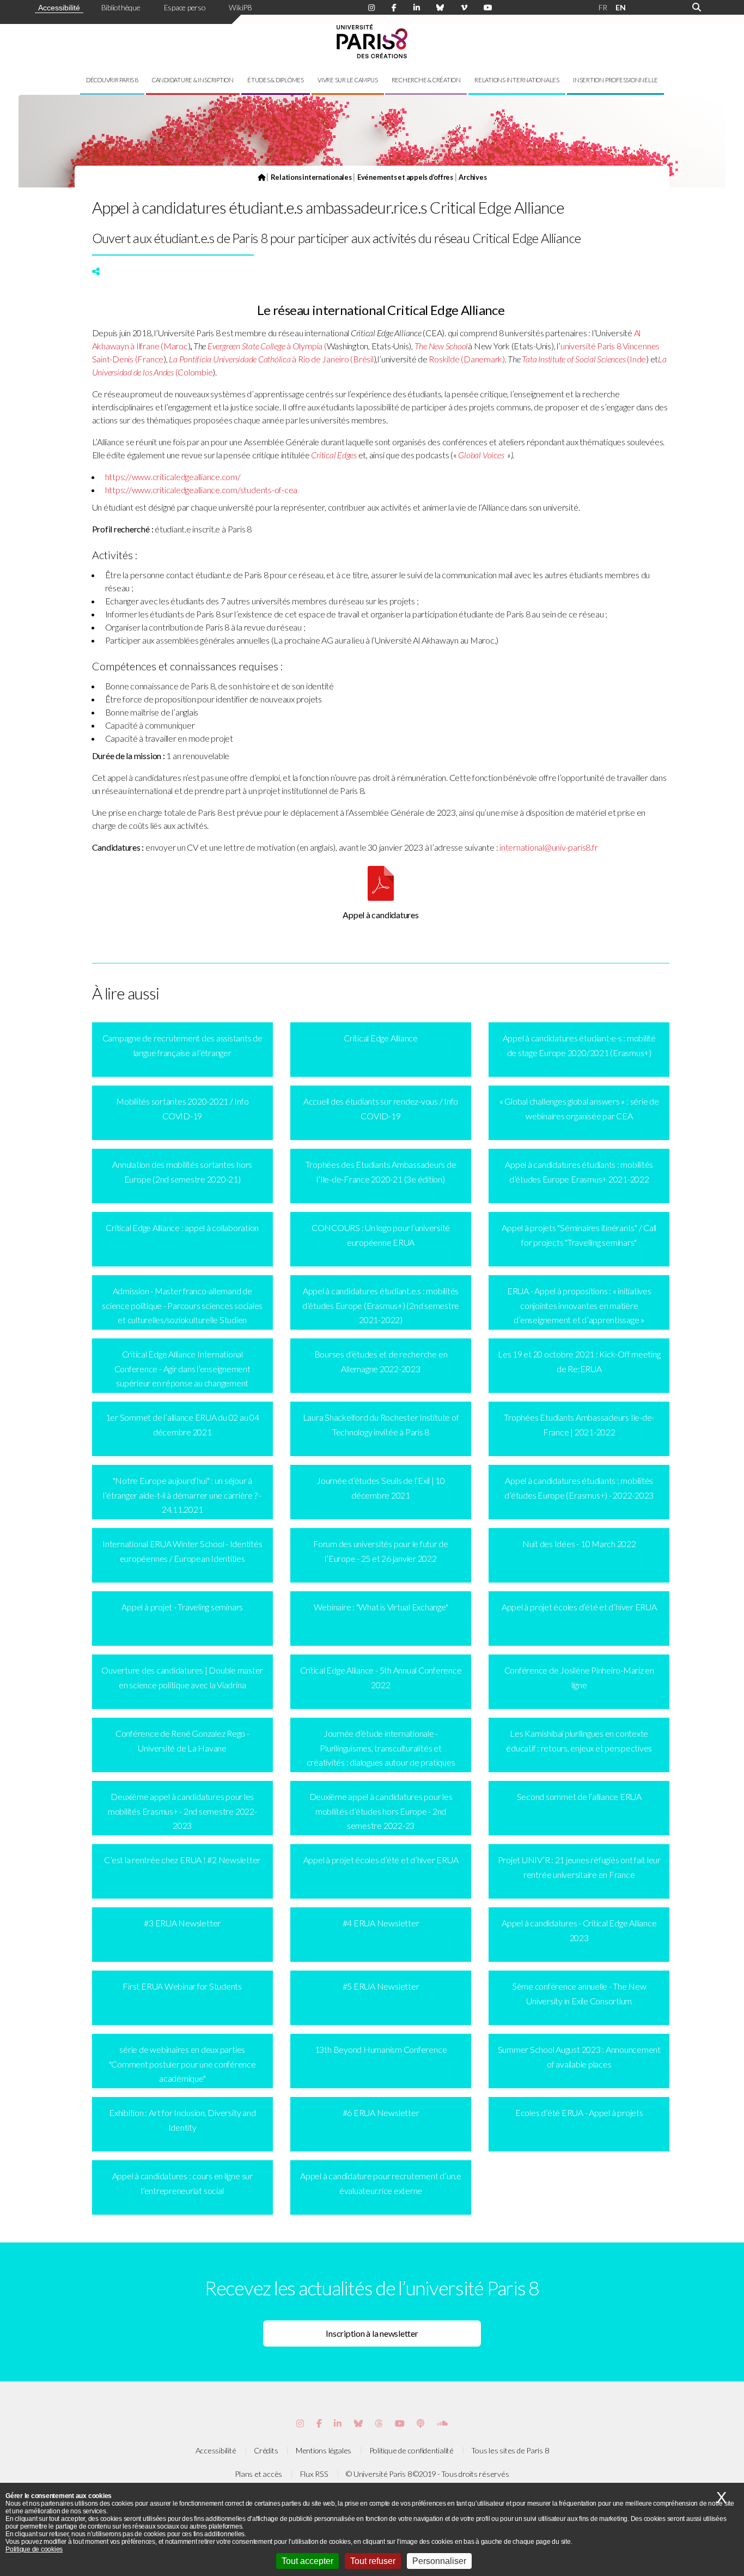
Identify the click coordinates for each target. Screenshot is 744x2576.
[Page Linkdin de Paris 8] (417, 8)
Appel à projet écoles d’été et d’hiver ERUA (579, 1607)
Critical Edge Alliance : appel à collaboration (182, 1228)
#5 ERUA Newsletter (381, 1986)
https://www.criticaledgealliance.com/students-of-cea (202, 490)
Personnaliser (439, 2561)
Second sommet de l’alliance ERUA (579, 1796)
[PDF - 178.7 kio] (381, 897)
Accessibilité (59, 8)
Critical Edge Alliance (381, 1038)
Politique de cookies (34, 2549)
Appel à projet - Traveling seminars (182, 1607)
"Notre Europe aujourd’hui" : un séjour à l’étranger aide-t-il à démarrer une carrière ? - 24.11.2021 (182, 1495)
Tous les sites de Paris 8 (510, 2450)
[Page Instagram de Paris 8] (371, 8)
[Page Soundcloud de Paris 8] (442, 2423)
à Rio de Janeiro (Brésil (271, 359)
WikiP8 (240, 7)
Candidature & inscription (193, 80)
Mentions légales (324, 2450)
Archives (472, 177)
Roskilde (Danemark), (468, 359)
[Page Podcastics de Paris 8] (420, 2423)
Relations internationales (517, 80)
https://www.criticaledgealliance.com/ (173, 477)
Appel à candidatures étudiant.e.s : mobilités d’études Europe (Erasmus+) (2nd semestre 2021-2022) (381, 1305)
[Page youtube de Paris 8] (488, 8)
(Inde (584, 359)
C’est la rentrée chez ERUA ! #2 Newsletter (182, 1860)
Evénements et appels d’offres (405, 177)
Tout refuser (373, 2561)
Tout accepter (307, 2561)
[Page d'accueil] (261, 177)
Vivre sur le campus (347, 80)
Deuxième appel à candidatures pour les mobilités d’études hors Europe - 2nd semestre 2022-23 (381, 1811)
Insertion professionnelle (615, 80)
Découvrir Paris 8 (112, 80)
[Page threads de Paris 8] (379, 2423)
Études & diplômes (276, 80)
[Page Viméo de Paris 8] (464, 8)
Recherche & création (426, 80)
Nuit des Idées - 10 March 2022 (579, 1544)
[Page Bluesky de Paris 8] (440, 8)
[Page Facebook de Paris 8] (394, 8)
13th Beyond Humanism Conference (381, 2049)
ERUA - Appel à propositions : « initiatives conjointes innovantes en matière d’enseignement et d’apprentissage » (579, 1305)
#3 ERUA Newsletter (182, 1923)
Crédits (266, 2450)
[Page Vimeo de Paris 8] (338, 2423)
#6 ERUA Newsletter (381, 2113)
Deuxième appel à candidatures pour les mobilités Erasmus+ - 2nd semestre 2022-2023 (182, 1811)
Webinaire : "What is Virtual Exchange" (381, 1607)
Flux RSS (314, 2474)
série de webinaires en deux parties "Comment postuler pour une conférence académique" (182, 2064)
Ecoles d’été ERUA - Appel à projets (579, 2113)
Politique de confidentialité (411, 2450)
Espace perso (185, 7)
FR (603, 7)
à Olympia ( (267, 346)
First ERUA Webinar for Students (182, 1986)
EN (621, 7)
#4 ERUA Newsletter (381, 1923)
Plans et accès (258, 2474)
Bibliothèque (121, 7)
